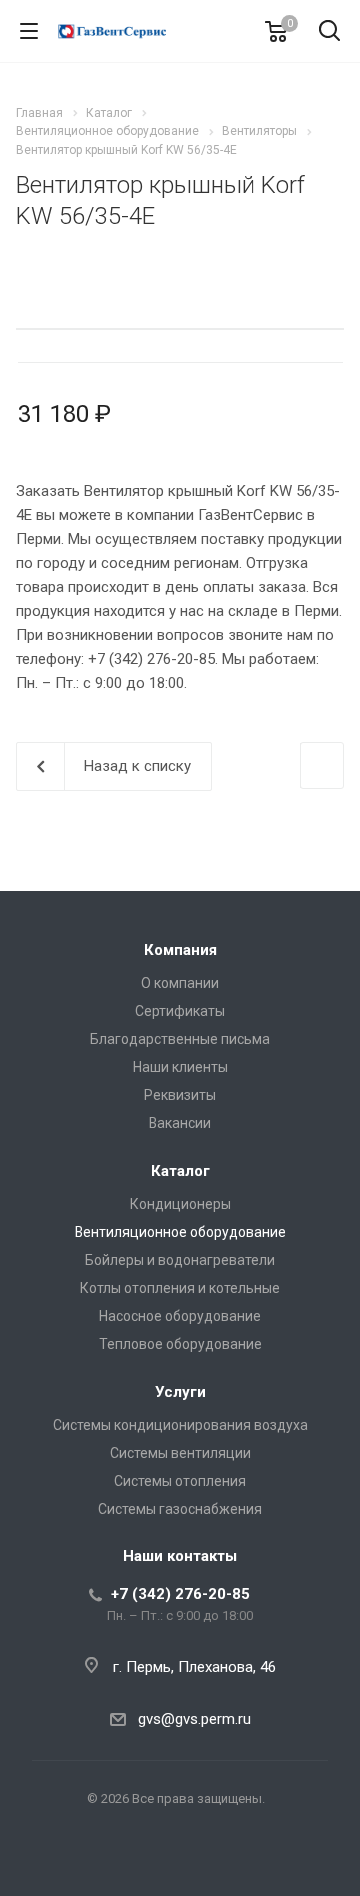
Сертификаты (180, 1011)
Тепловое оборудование (180, 1344)
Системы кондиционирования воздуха (180, 1425)
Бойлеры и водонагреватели (180, 1260)
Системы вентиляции (180, 1453)
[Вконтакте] (180, 1862)
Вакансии (180, 1123)
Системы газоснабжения (180, 1509)
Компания (180, 950)
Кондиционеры (180, 1204)
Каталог (180, 1171)
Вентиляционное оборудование (180, 1232)
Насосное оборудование (180, 1316)
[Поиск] (329, 32)
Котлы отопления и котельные (180, 1288)
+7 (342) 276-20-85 (180, 1594)
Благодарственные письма (180, 1039)
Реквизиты (180, 1095)
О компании (180, 983)
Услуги (180, 1392)
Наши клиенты (180, 1067)
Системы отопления (180, 1481)
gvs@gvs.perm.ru (194, 1719)
